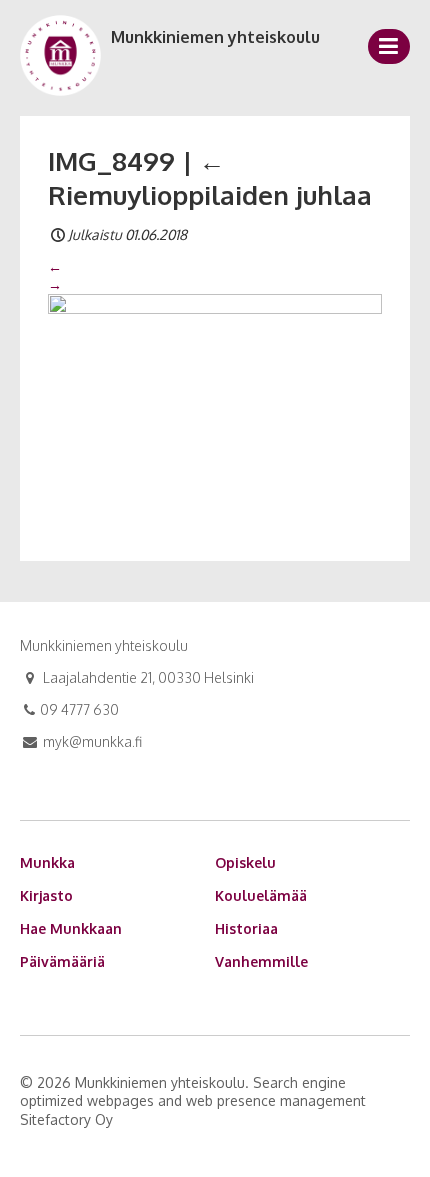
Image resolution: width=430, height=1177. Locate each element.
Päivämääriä (62, 961)
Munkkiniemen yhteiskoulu (215, 37)
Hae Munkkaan (71, 928)
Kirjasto (46, 895)
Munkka (47, 862)
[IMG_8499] (215, 404)
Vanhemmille (261, 961)
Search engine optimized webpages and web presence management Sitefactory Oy (193, 1100)
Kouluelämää (261, 895)
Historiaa (246, 928)
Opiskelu (245, 862)
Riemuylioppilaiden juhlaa (210, 177)
